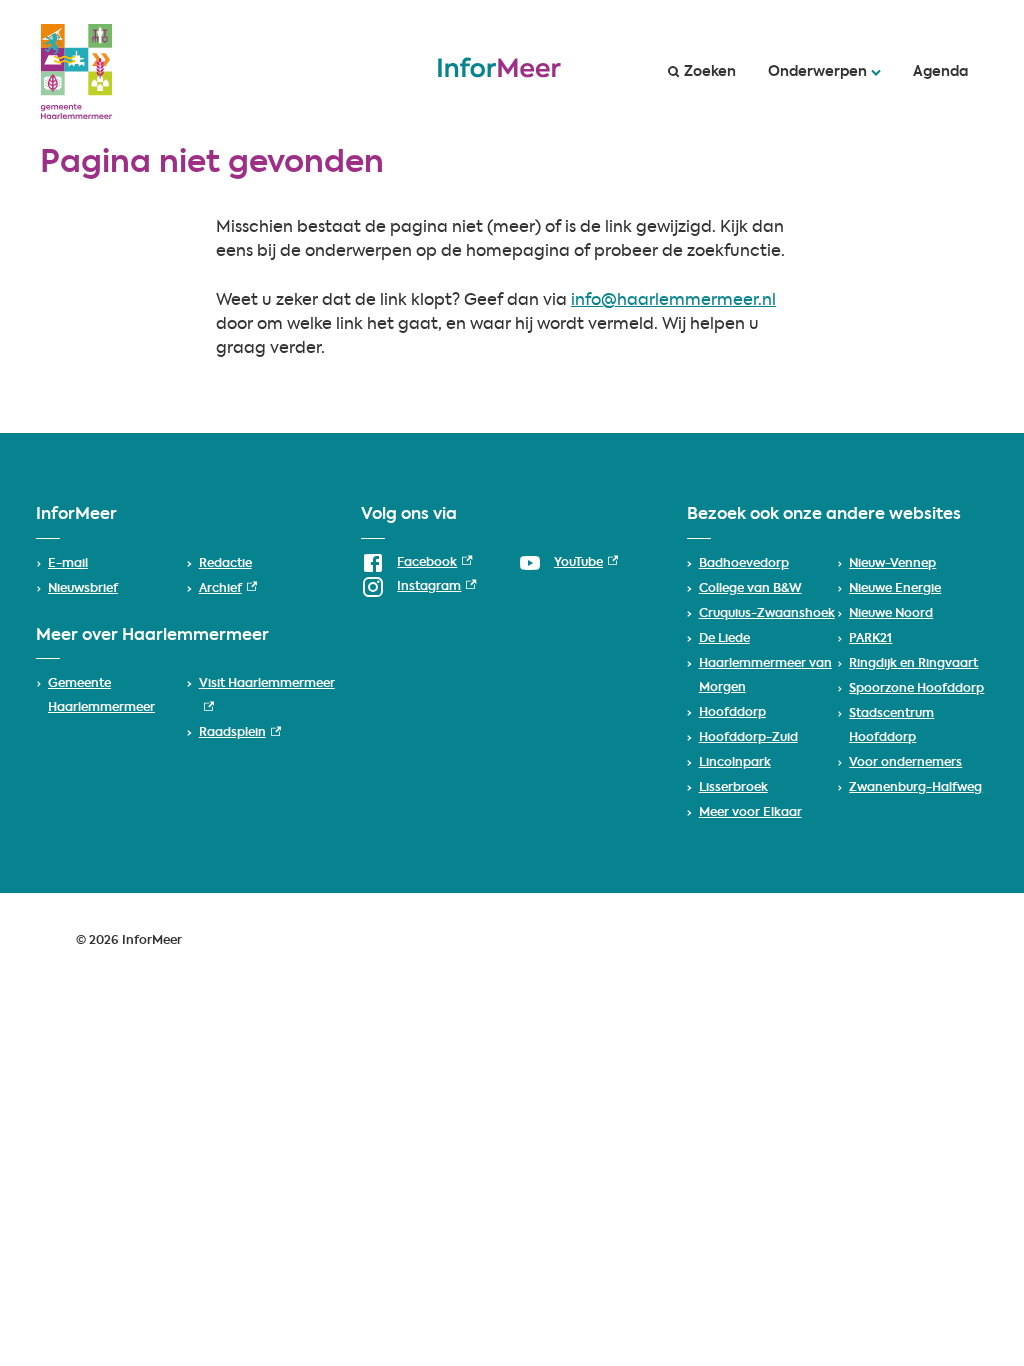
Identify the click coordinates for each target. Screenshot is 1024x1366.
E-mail (68, 564)
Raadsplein (240, 733)
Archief (228, 589)
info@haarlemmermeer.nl (673, 301)
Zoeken (710, 72)
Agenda (940, 72)
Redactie (225, 564)
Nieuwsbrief (83, 589)
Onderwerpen (817, 72)
